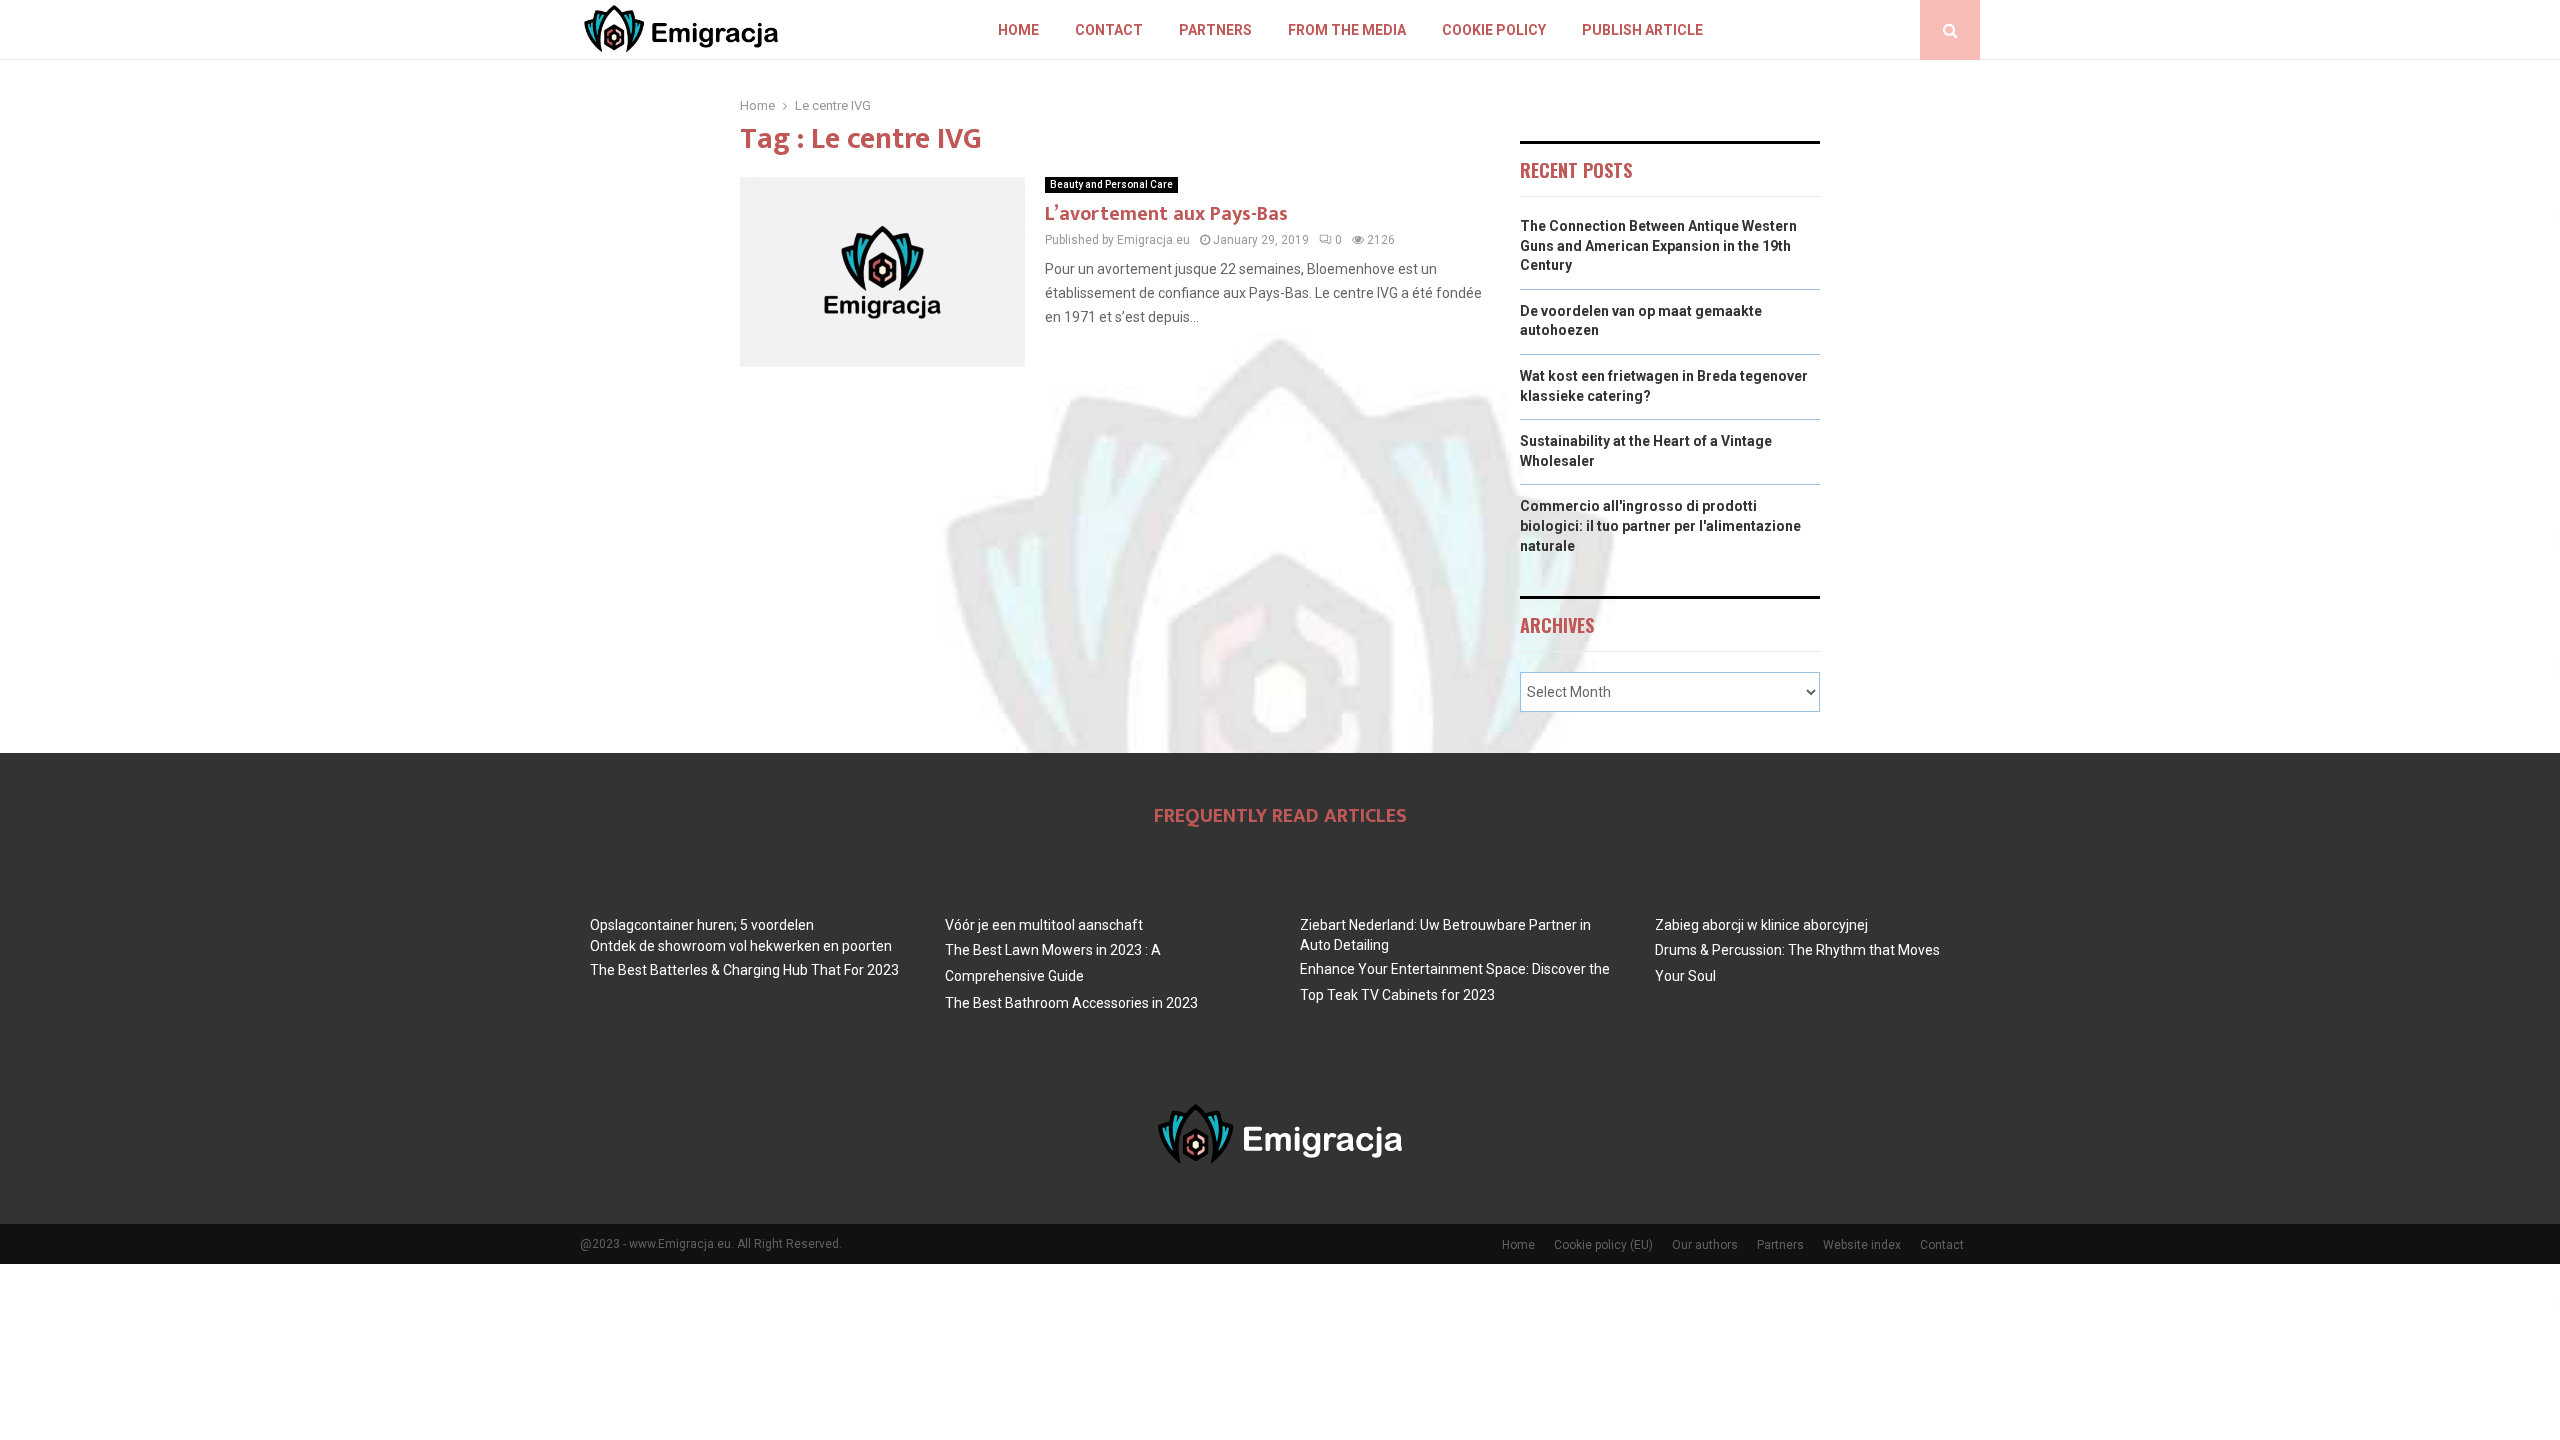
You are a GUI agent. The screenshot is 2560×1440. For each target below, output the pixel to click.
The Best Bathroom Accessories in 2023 (1071, 1003)
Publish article (1642, 30)
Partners (1215, 30)
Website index (1862, 1245)
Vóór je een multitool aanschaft (1044, 925)
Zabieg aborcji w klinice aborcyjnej (1761, 925)
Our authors (1705, 1245)
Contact (1109, 30)
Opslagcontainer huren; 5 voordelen (702, 925)
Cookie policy (1494, 30)
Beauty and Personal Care (1111, 184)
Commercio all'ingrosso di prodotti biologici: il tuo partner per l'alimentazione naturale (1660, 525)
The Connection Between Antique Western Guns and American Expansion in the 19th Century (1658, 245)
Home (1018, 30)
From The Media (1347, 30)
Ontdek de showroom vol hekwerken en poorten (741, 946)
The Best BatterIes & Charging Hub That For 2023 (744, 970)
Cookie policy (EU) (1603, 1245)
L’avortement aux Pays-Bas (1166, 214)
